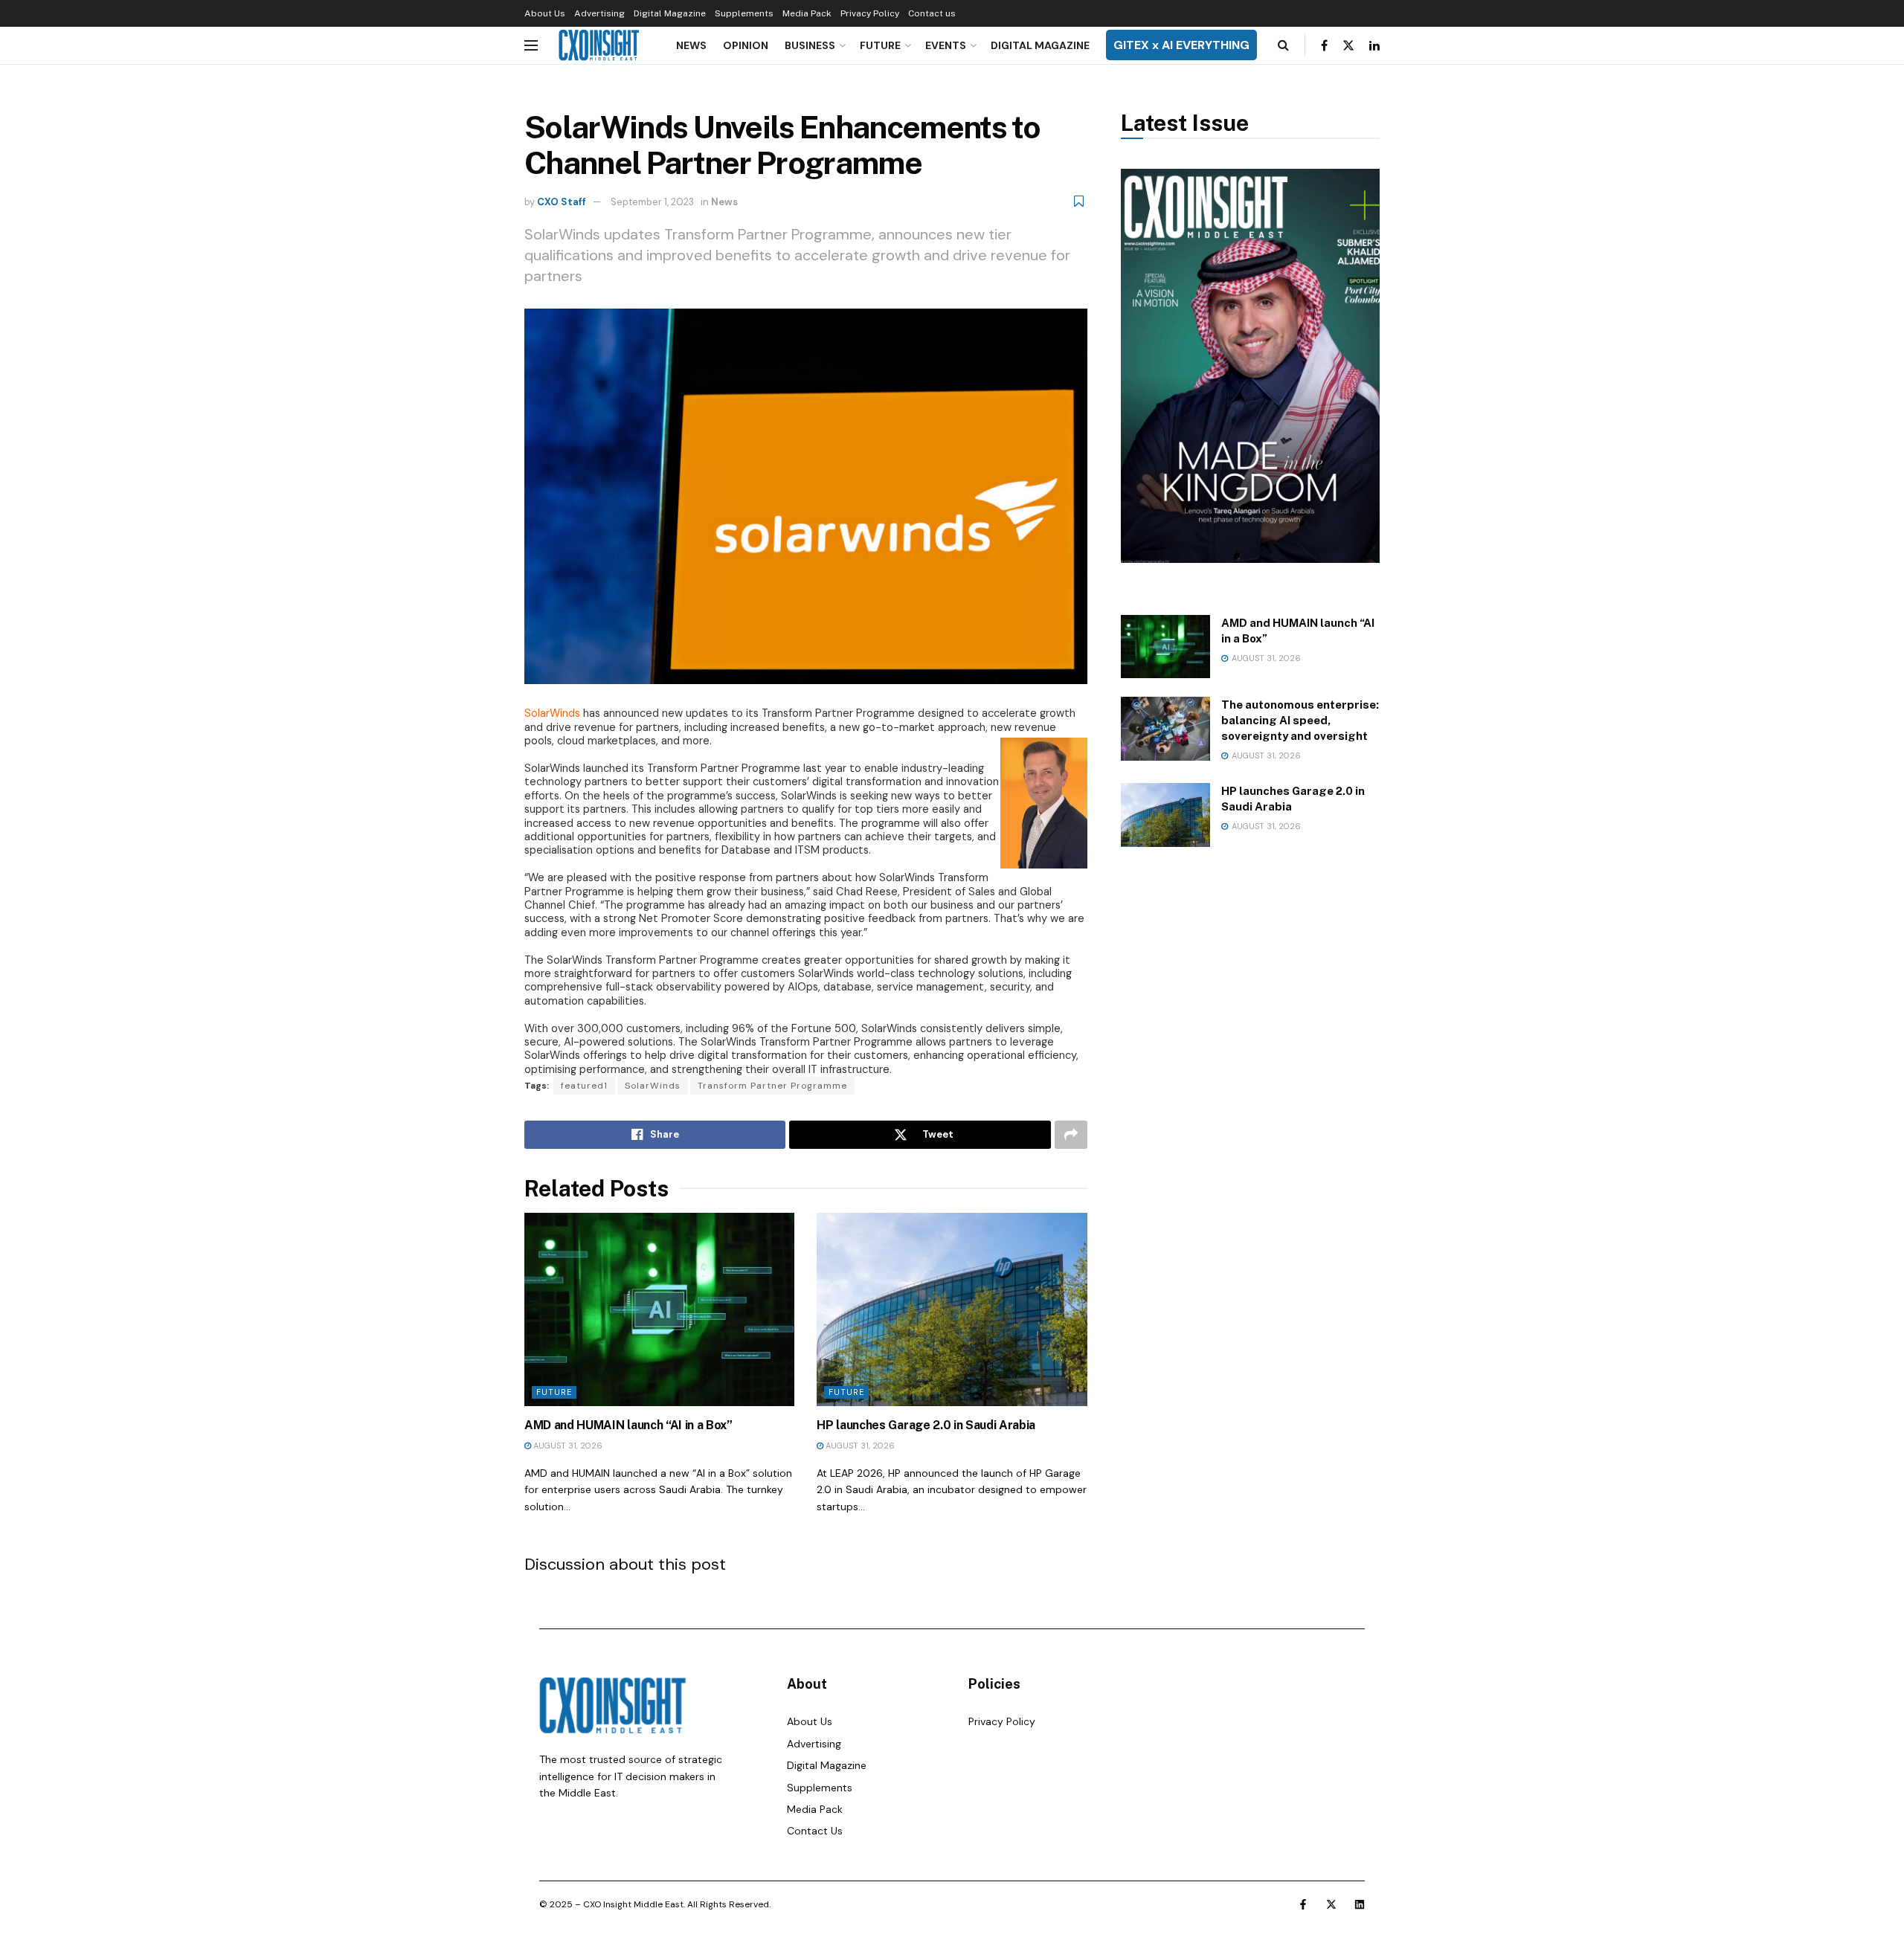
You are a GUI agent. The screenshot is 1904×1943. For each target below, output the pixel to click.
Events (946, 45)
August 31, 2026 (567, 1446)
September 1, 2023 (652, 202)
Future (880, 45)
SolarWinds (653, 1086)
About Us (545, 13)
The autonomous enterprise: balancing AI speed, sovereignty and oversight (1300, 720)
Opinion (746, 45)
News (691, 45)
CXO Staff (562, 202)
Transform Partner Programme (772, 1086)
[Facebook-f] (1303, 1904)
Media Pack (807, 13)
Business (810, 45)
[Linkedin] (1360, 1904)
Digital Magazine (670, 13)
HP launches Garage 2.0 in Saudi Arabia (926, 1425)
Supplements (744, 13)
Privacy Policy (870, 13)
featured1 (584, 1086)
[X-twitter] (1331, 1904)
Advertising (599, 13)
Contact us (932, 13)
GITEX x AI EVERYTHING (1181, 45)
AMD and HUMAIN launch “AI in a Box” (628, 1425)
